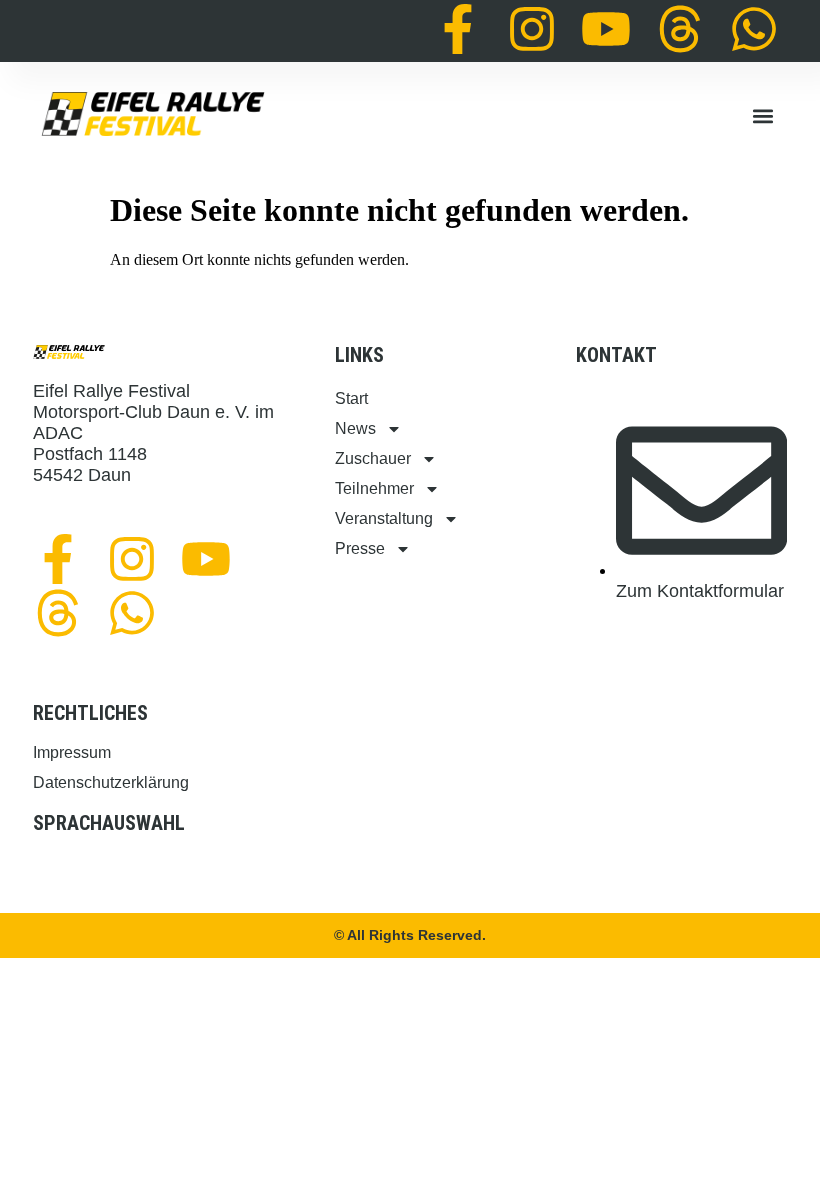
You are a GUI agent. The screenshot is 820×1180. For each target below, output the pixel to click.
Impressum (72, 752)
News (355, 428)
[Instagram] (532, 29)
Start (351, 398)
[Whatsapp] (754, 29)
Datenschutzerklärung (111, 782)
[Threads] (680, 29)
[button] (762, 116)
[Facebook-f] (458, 29)
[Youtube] (606, 29)
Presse (360, 548)
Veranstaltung (384, 518)
